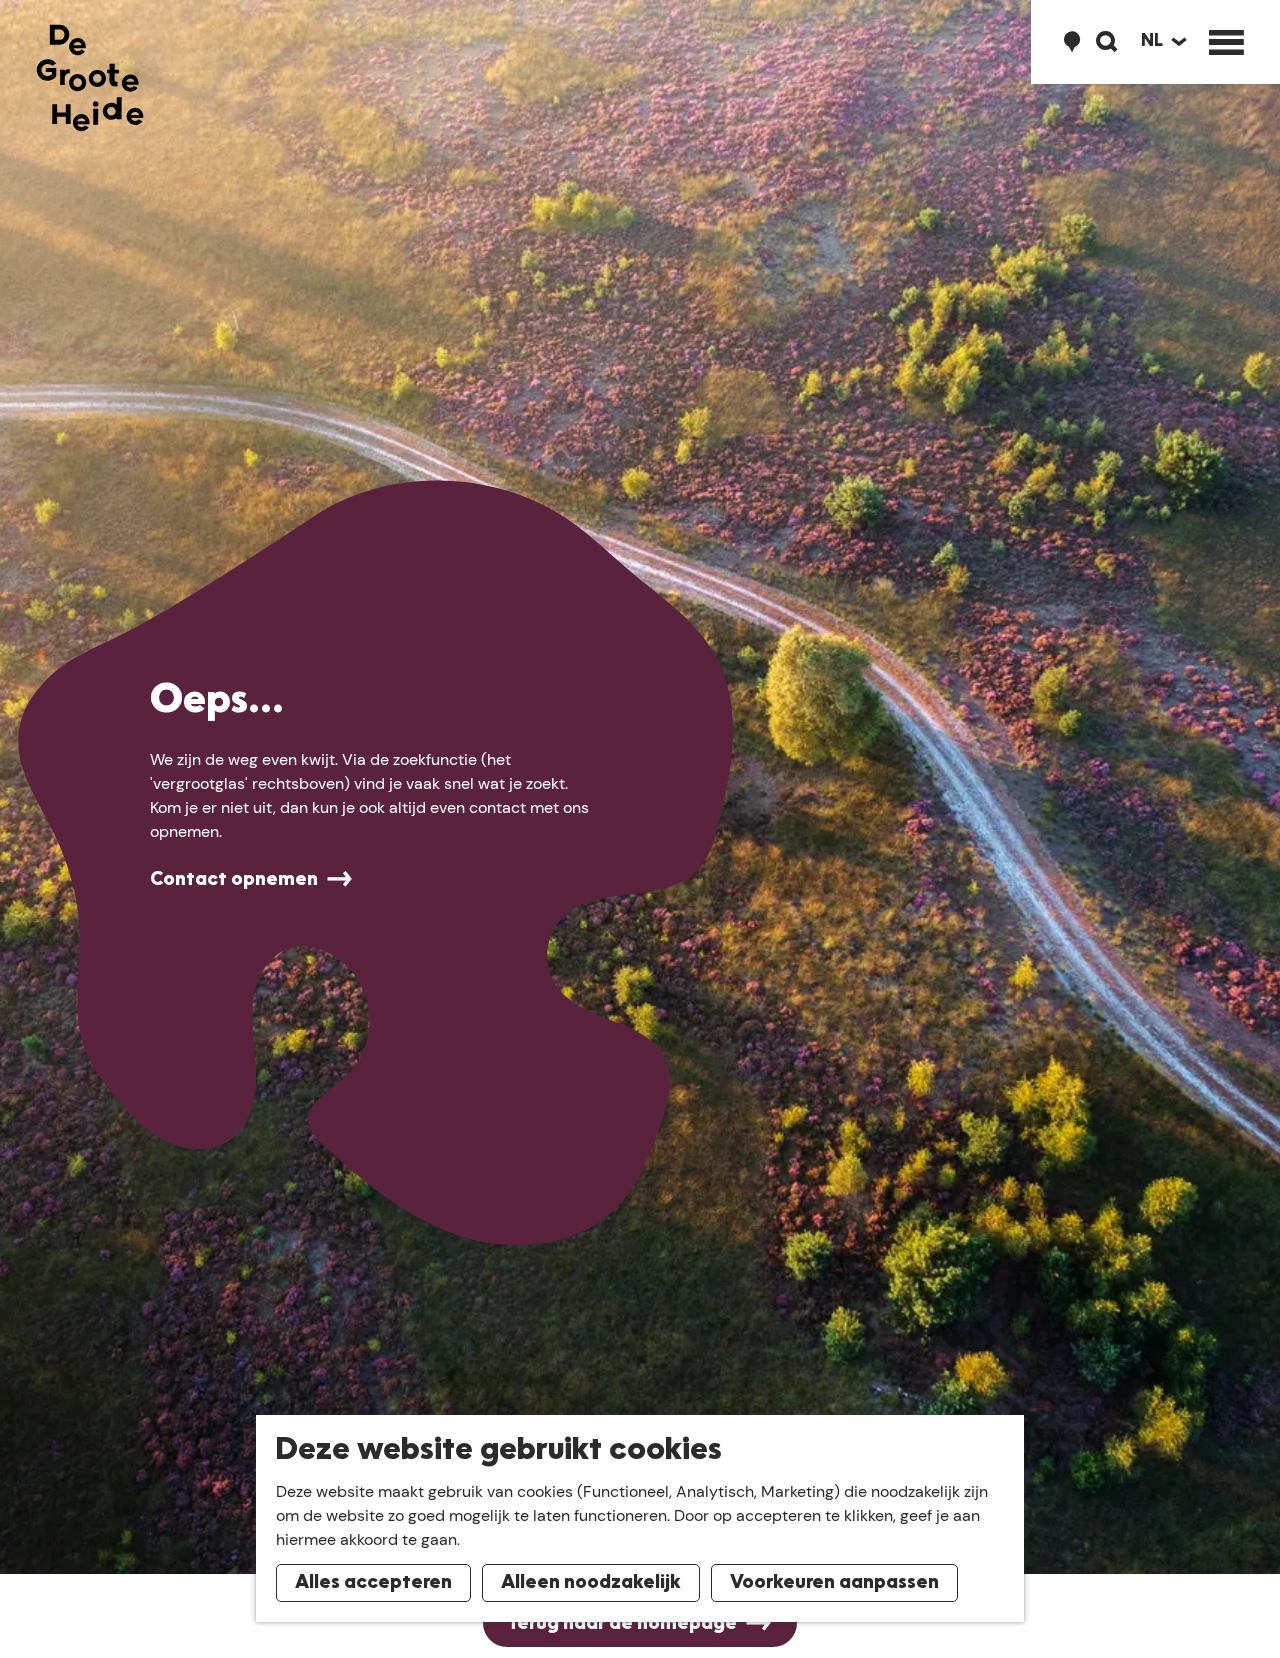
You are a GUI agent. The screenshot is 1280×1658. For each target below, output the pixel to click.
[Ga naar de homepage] (90, 78)
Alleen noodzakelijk (591, 1583)
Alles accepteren (373, 1583)
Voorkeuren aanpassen (834, 1583)
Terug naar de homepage (622, 1624)
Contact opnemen (234, 880)
